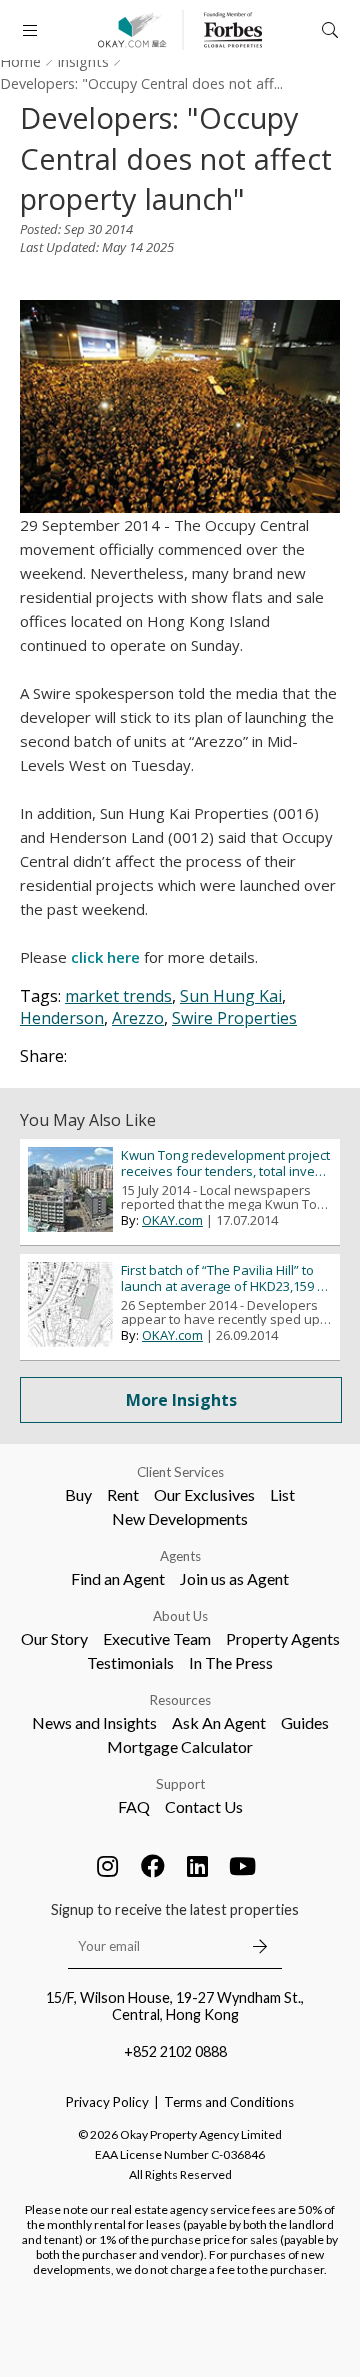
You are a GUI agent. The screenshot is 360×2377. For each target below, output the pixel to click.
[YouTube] (243, 1866)
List (282, 1494)
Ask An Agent (219, 1722)
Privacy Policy (107, 2102)
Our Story (54, 1638)
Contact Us (204, 1806)
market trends (118, 996)
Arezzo (138, 1018)
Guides (305, 1722)
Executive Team (157, 1638)
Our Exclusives (204, 1494)
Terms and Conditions (229, 2102)
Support (180, 1784)
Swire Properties (234, 1018)
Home (20, 61)
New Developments (180, 1518)
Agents (180, 1556)
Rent (123, 1494)
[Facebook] (153, 1866)
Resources (180, 1700)
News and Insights (94, 1722)
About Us (180, 1616)
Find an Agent (118, 1578)
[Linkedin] (198, 1866)
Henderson (62, 1018)
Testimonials (130, 1662)
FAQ (134, 1806)
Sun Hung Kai (231, 996)
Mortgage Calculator (180, 1746)
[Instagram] (108, 1866)
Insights (83, 61)
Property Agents (283, 1638)
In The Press (231, 1662)
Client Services (180, 1472)
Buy (78, 1494)
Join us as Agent (234, 1578)
